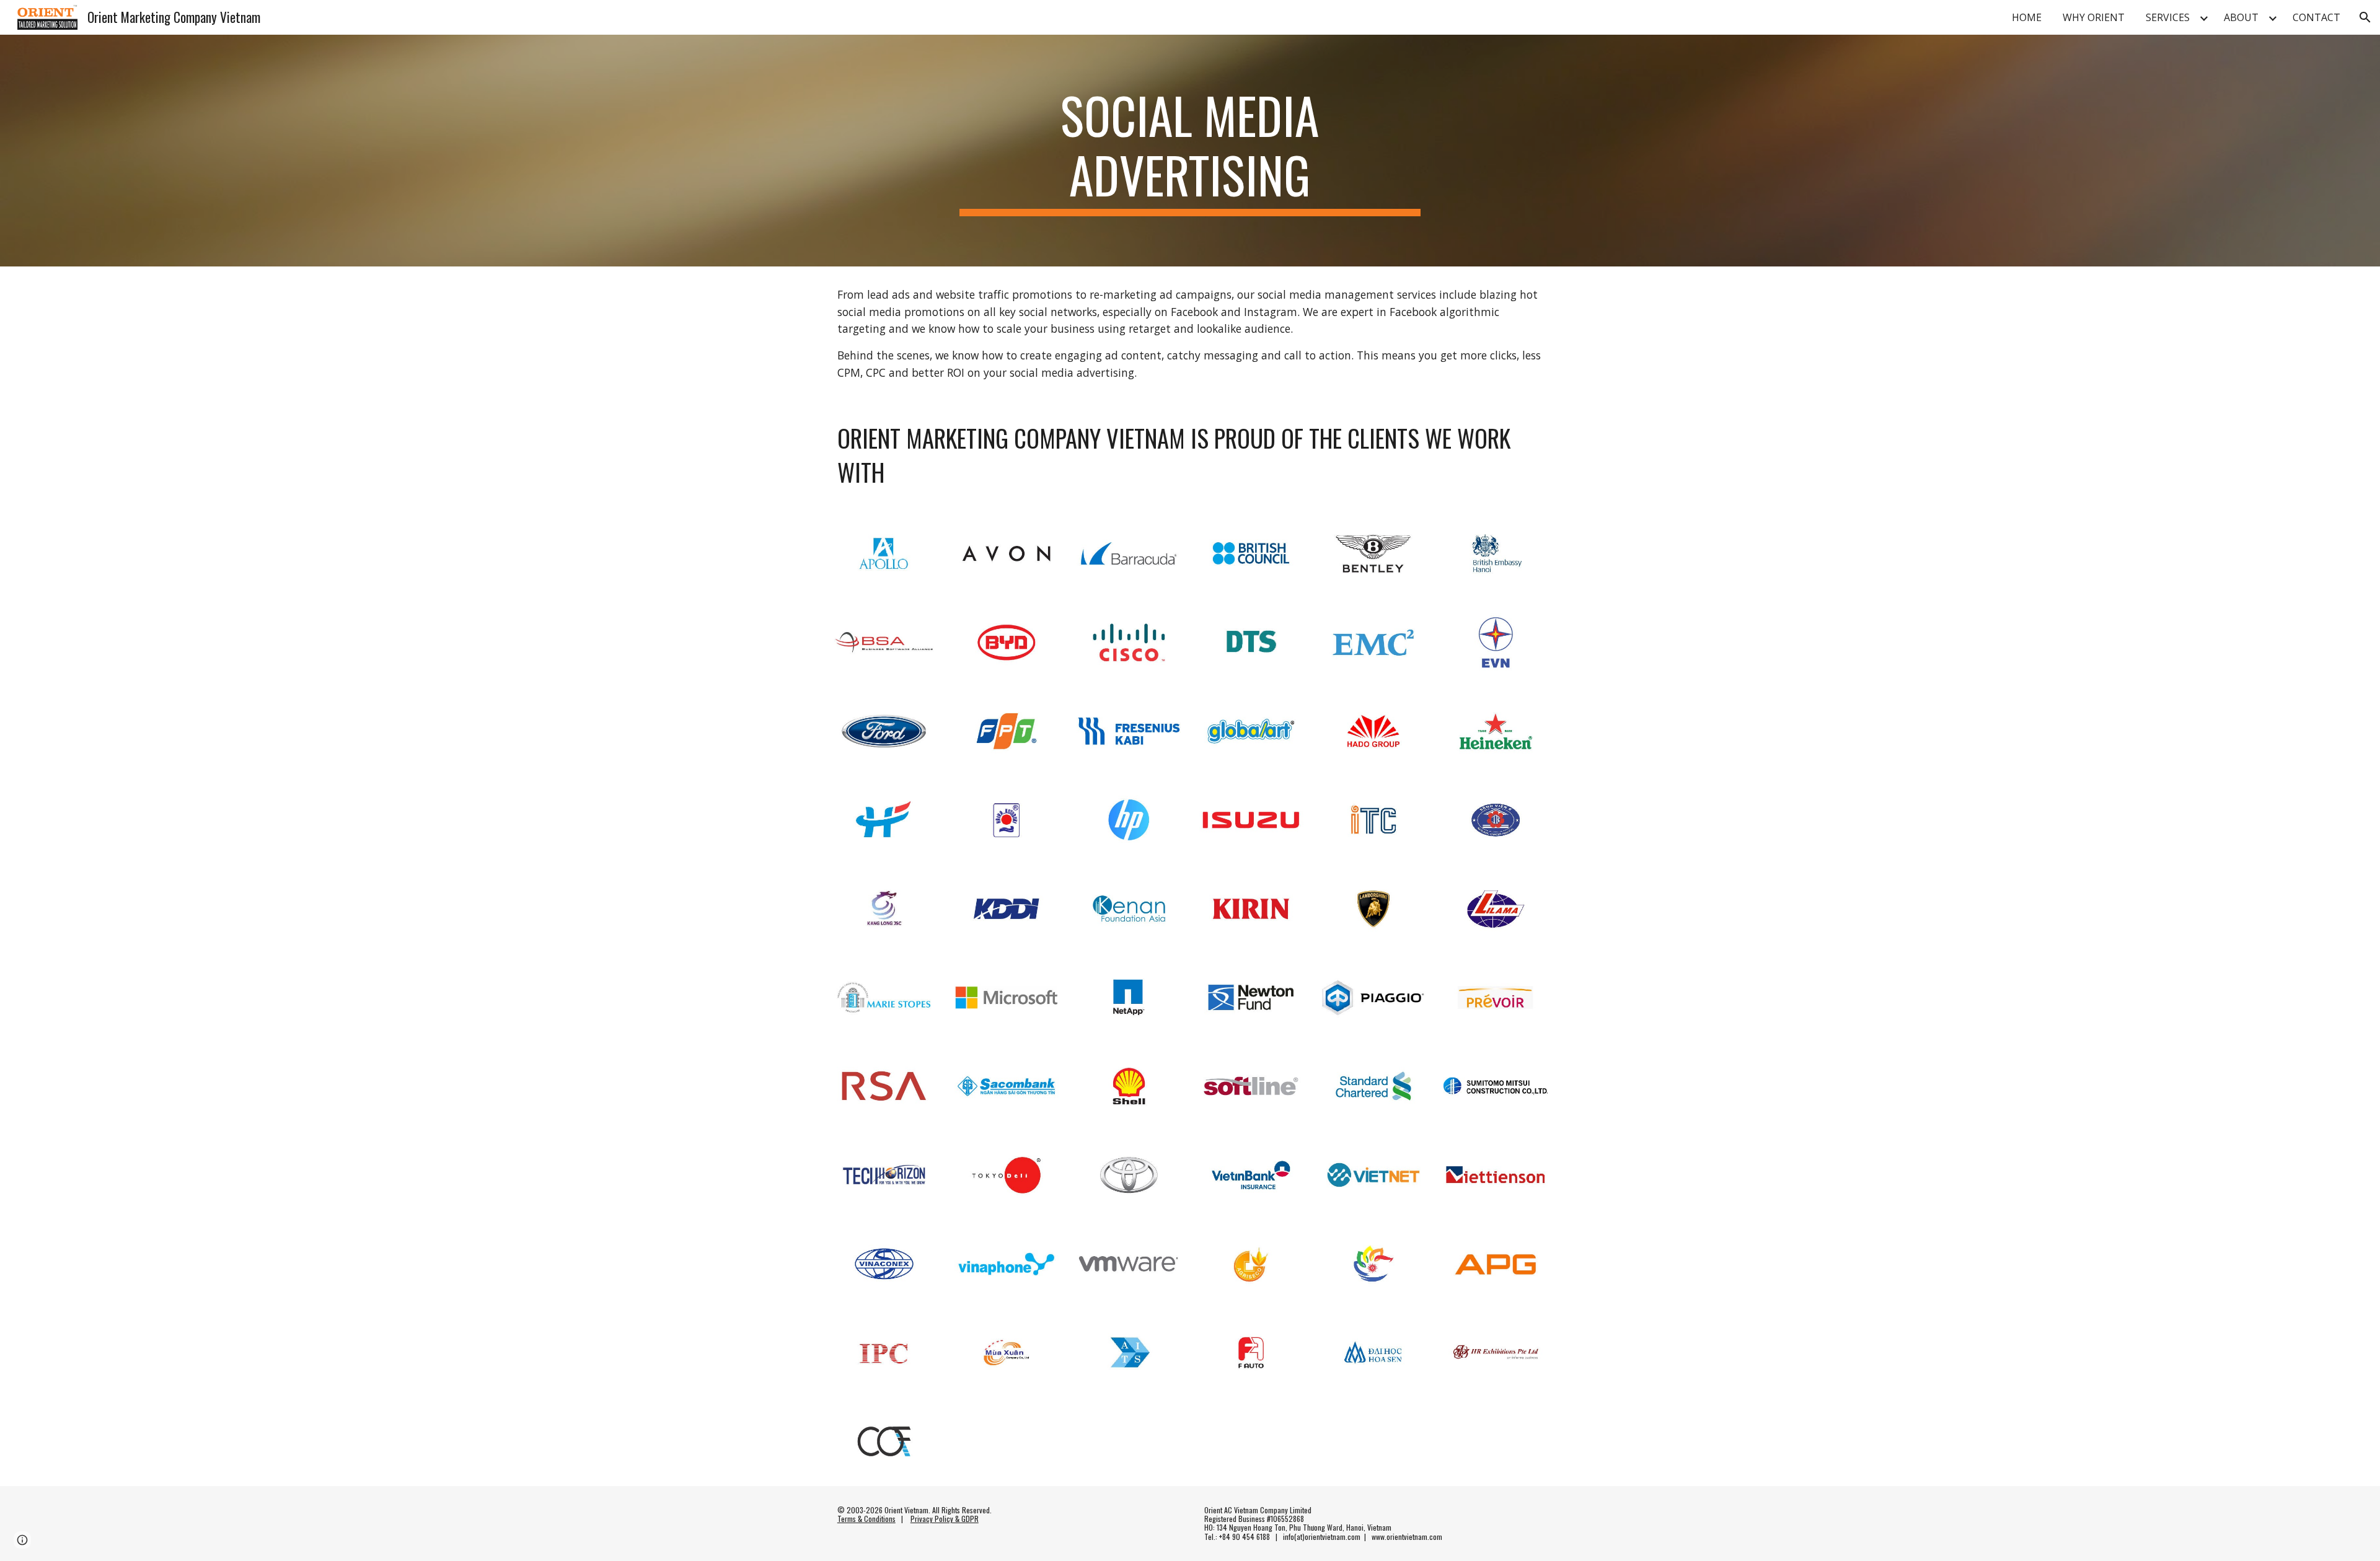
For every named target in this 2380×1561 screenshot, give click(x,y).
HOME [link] (2027, 17)
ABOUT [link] (2241, 17)
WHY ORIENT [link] (2094, 17)
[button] (2365, 17)
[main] (1190, 151)
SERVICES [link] (2168, 17)
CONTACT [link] (2316, 17)
